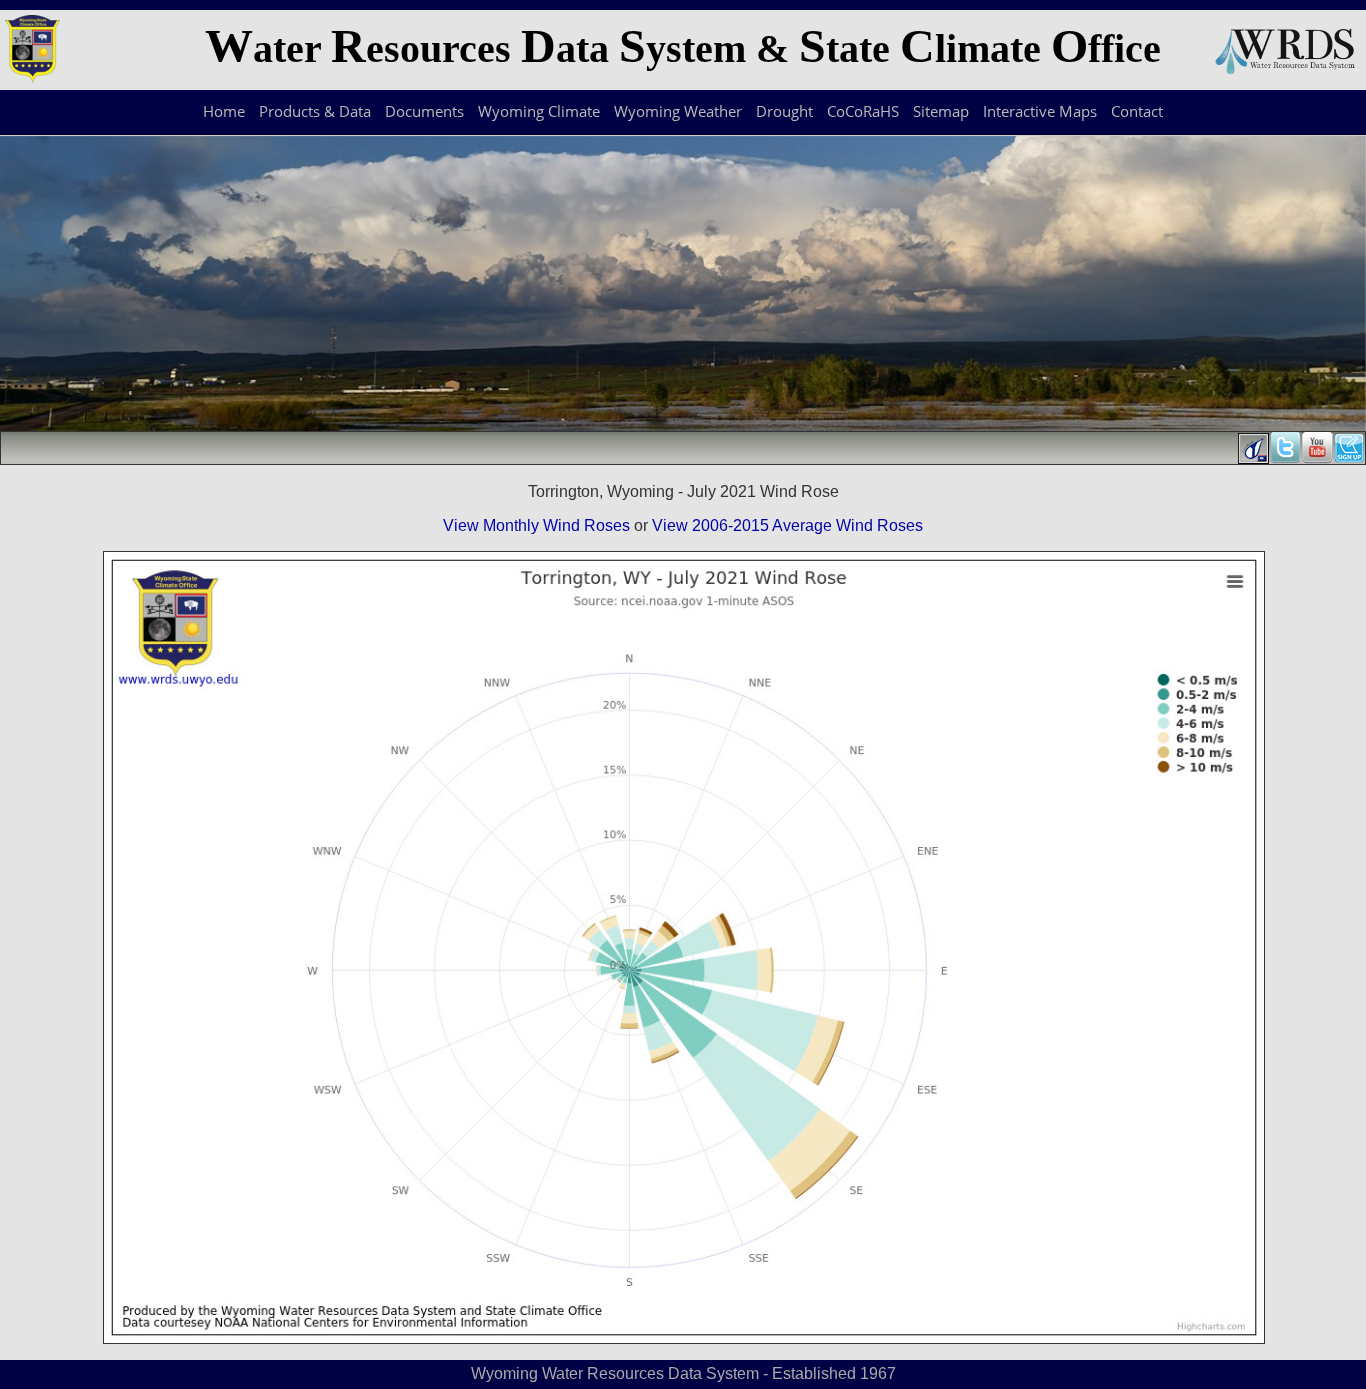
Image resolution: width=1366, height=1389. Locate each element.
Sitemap (941, 111)
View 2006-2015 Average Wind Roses (787, 525)
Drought (784, 111)
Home (224, 111)
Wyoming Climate (539, 111)
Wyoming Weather (678, 111)
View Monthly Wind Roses (536, 525)
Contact (1137, 111)
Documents (424, 111)
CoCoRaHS (863, 111)
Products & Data (315, 111)
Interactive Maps (1040, 111)
